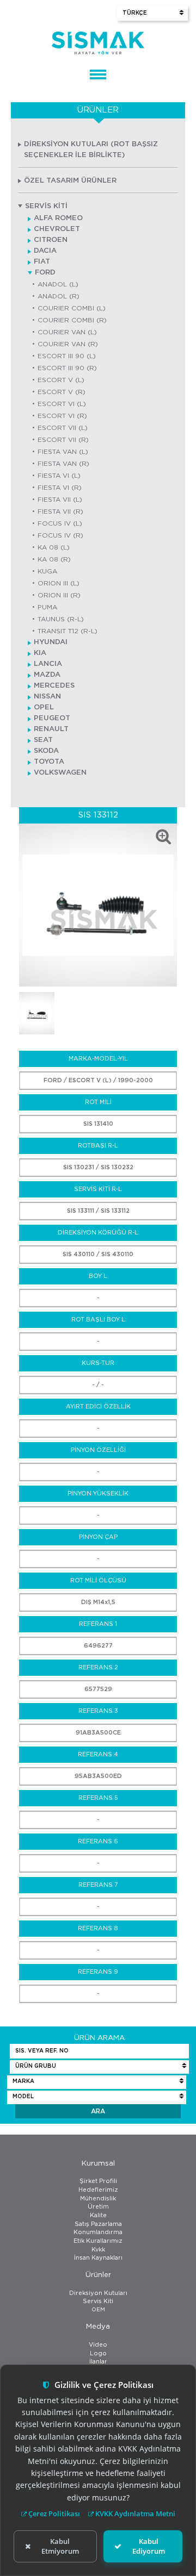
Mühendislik (98, 2198)
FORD (45, 273)
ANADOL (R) (59, 296)
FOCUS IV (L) (60, 523)
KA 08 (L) (54, 547)
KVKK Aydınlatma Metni (134, 2513)
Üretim (98, 2207)
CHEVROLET (57, 229)
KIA (40, 653)
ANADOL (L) (58, 284)
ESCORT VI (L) (62, 404)
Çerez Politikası (53, 2513)
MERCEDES (54, 686)
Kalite (98, 2215)
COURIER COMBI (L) (72, 308)
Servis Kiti (98, 2301)
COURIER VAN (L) (67, 332)
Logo (98, 2353)
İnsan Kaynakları (98, 2258)
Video (98, 2345)
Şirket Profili (98, 2181)
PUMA (47, 607)
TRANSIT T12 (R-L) (68, 631)
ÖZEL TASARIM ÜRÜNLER (70, 181)
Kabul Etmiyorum (60, 2546)
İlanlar (98, 2362)
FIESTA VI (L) (59, 476)
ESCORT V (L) (61, 380)
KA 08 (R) (54, 559)
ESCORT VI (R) (62, 416)
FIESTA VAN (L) (63, 452)
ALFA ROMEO (58, 218)
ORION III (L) (59, 583)
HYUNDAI (51, 642)
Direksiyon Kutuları (98, 2293)
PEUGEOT (52, 718)
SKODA (46, 751)
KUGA (47, 571)
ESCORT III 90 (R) (67, 368)
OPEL (44, 707)
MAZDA (47, 675)
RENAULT (51, 729)
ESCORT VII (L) (63, 428)
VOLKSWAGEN (60, 773)
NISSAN (47, 697)
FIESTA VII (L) (60, 500)
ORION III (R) (59, 595)
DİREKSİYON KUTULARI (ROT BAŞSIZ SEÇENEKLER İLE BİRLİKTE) (91, 150)
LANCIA (48, 664)
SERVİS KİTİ (46, 206)
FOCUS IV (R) (60, 535)
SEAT (43, 740)
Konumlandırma (98, 2232)
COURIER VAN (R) (68, 344)
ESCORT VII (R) (63, 440)
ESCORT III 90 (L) (67, 356)
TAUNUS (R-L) (61, 619)
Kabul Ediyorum (149, 2546)
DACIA (45, 251)
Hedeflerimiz (98, 2190)
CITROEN (51, 240)
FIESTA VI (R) (60, 488)
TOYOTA (49, 762)
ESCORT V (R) (62, 392)
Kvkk (98, 2250)
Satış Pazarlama (98, 2224)
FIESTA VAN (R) (63, 464)
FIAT (42, 262)
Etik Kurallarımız (98, 2241)
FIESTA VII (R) (60, 512)
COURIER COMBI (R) (72, 320)
